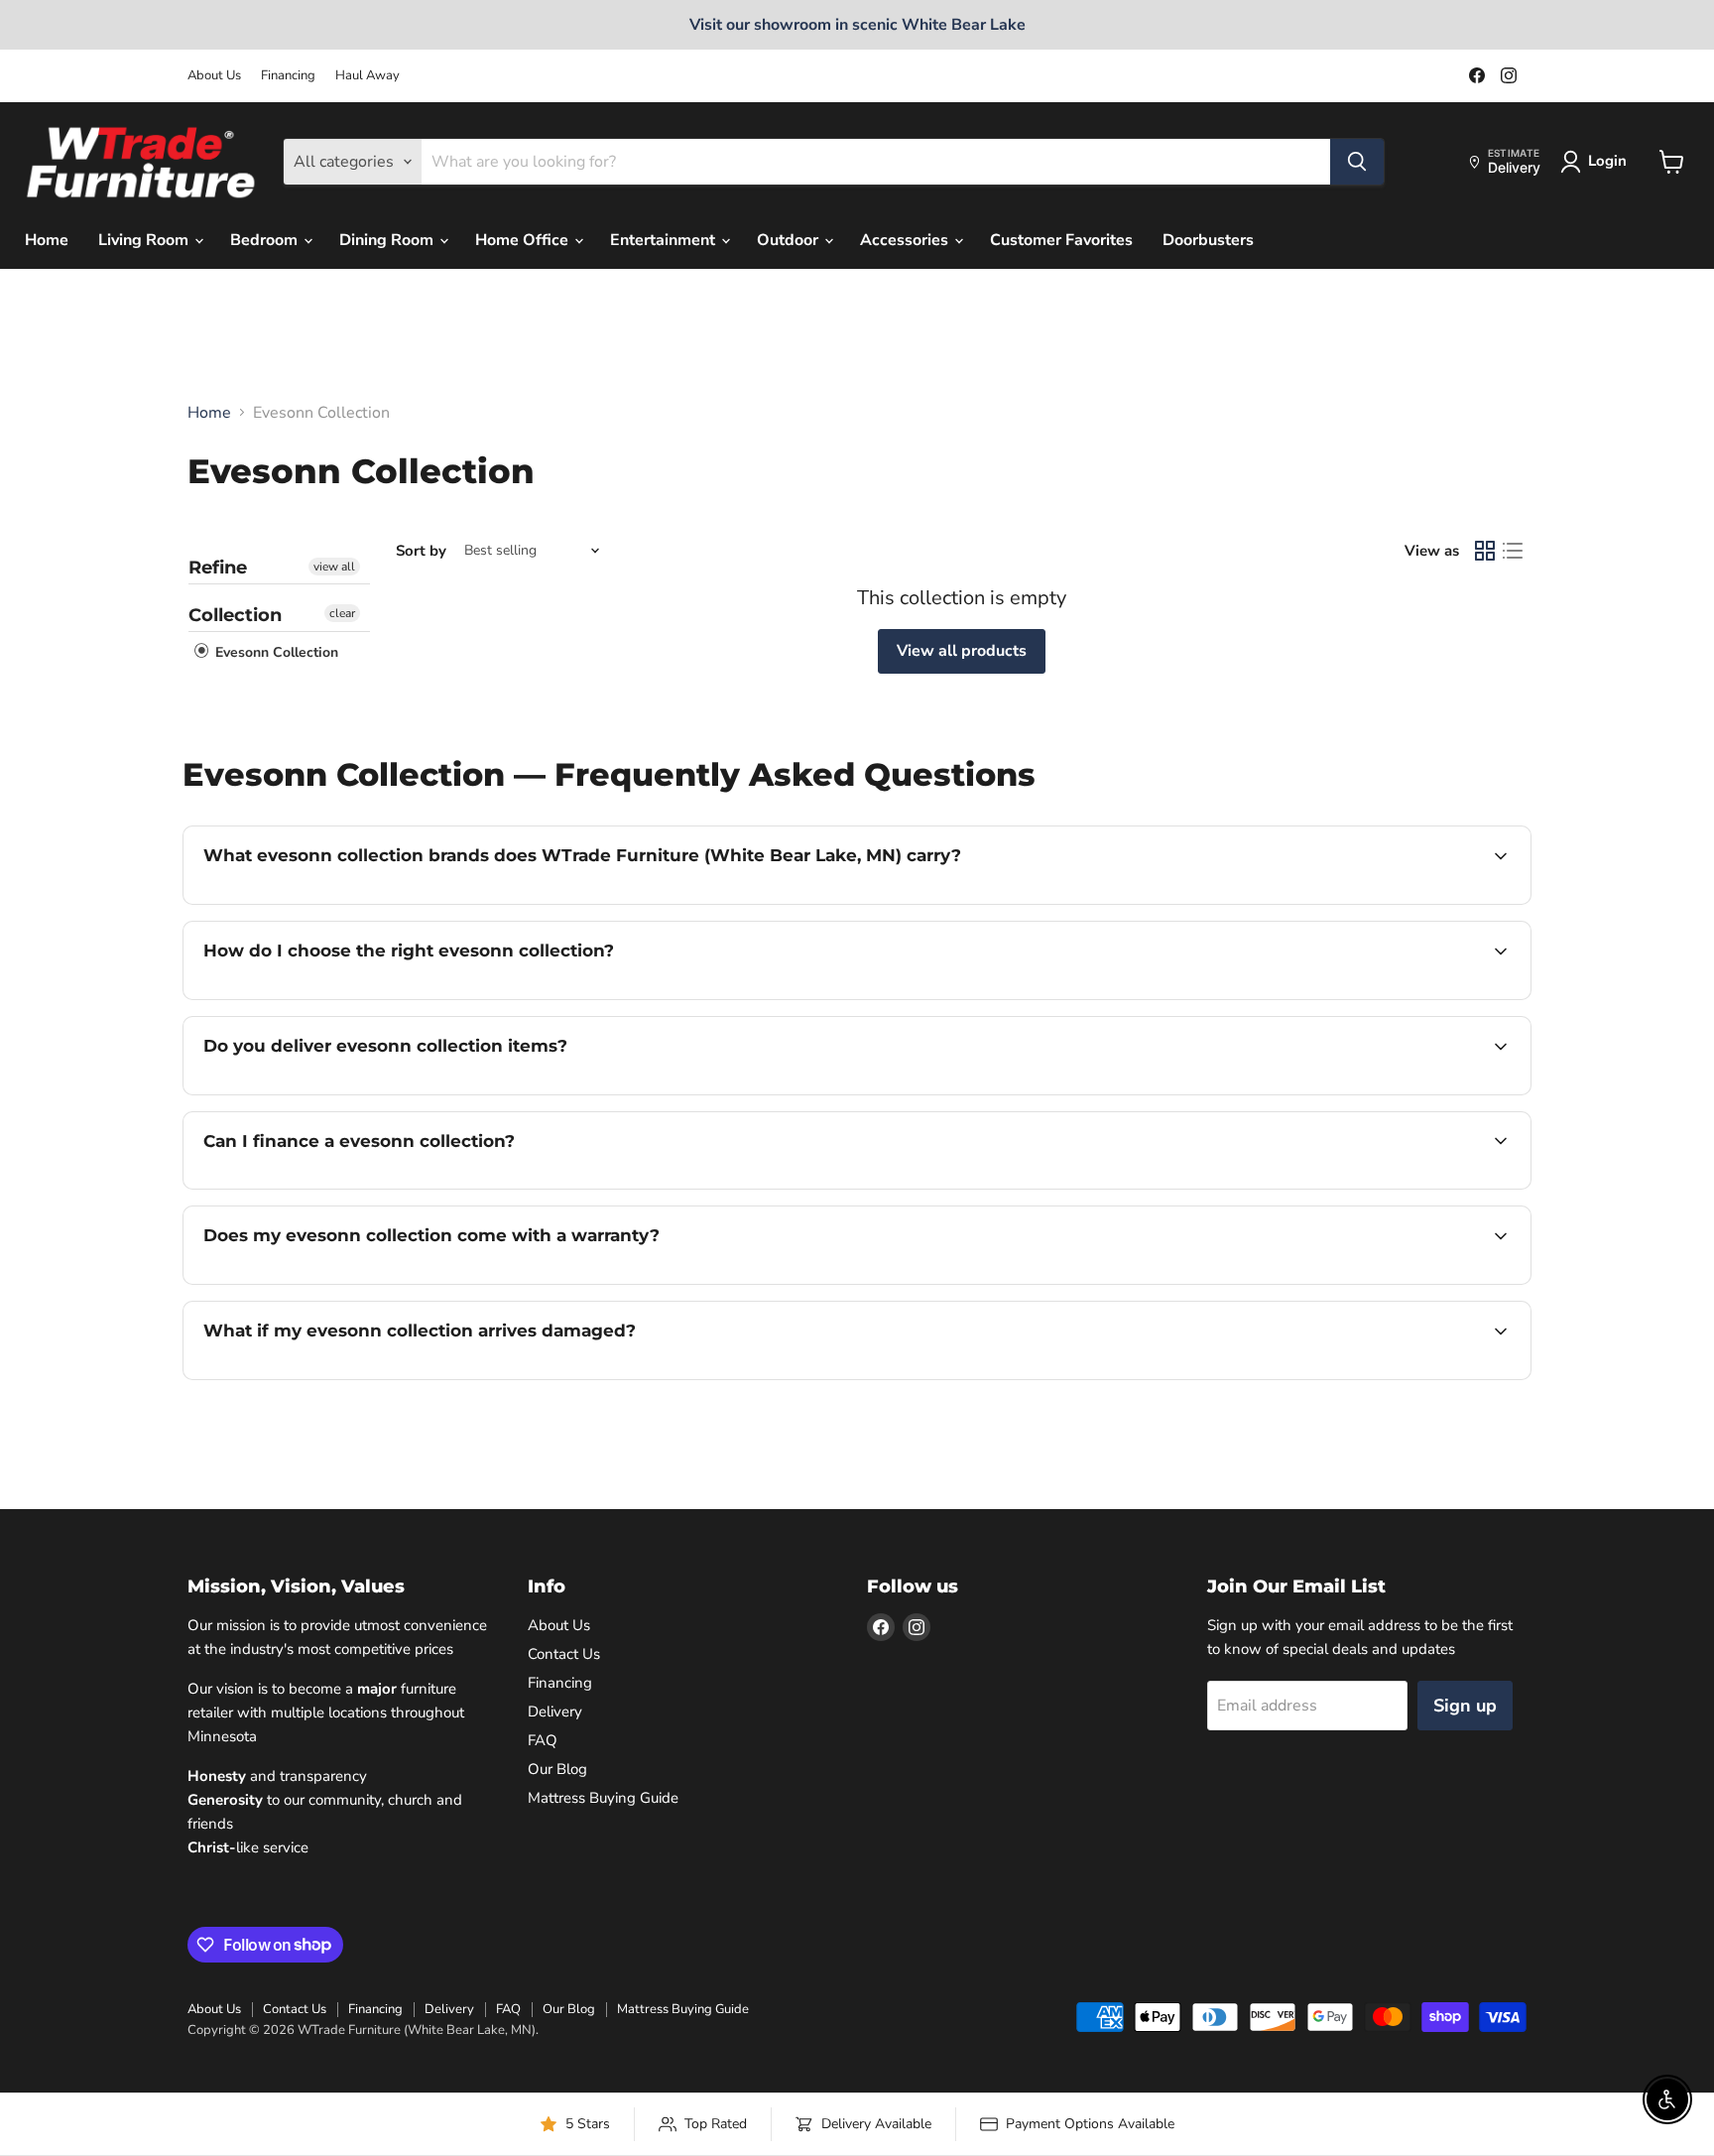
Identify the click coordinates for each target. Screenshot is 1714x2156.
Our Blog (557, 1769)
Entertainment (665, 240)
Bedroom (266, 240)
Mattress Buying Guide (603, 1798)
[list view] (1513, 551)
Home (47, 240)
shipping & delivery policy (1363, 1092)
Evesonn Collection (275, 652)
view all (334, 567)
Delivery (555, 1712)
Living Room (145, 240)
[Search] (1357, 162)
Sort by (421, 551)
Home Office (524, 240)
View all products (962, 651)
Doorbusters (1208, 240)
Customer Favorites (1061, 240)
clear (342, 613)
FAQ (543, 1740)
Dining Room (388, 240)
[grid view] (1485, 551)
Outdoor (790, 240)
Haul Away (367, 76)
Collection (235, 615)
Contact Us (564, 1654)
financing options (365, 1187)
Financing (288, 76)
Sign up (1465, 1706)
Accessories (906, 240)
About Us (214, 76)
